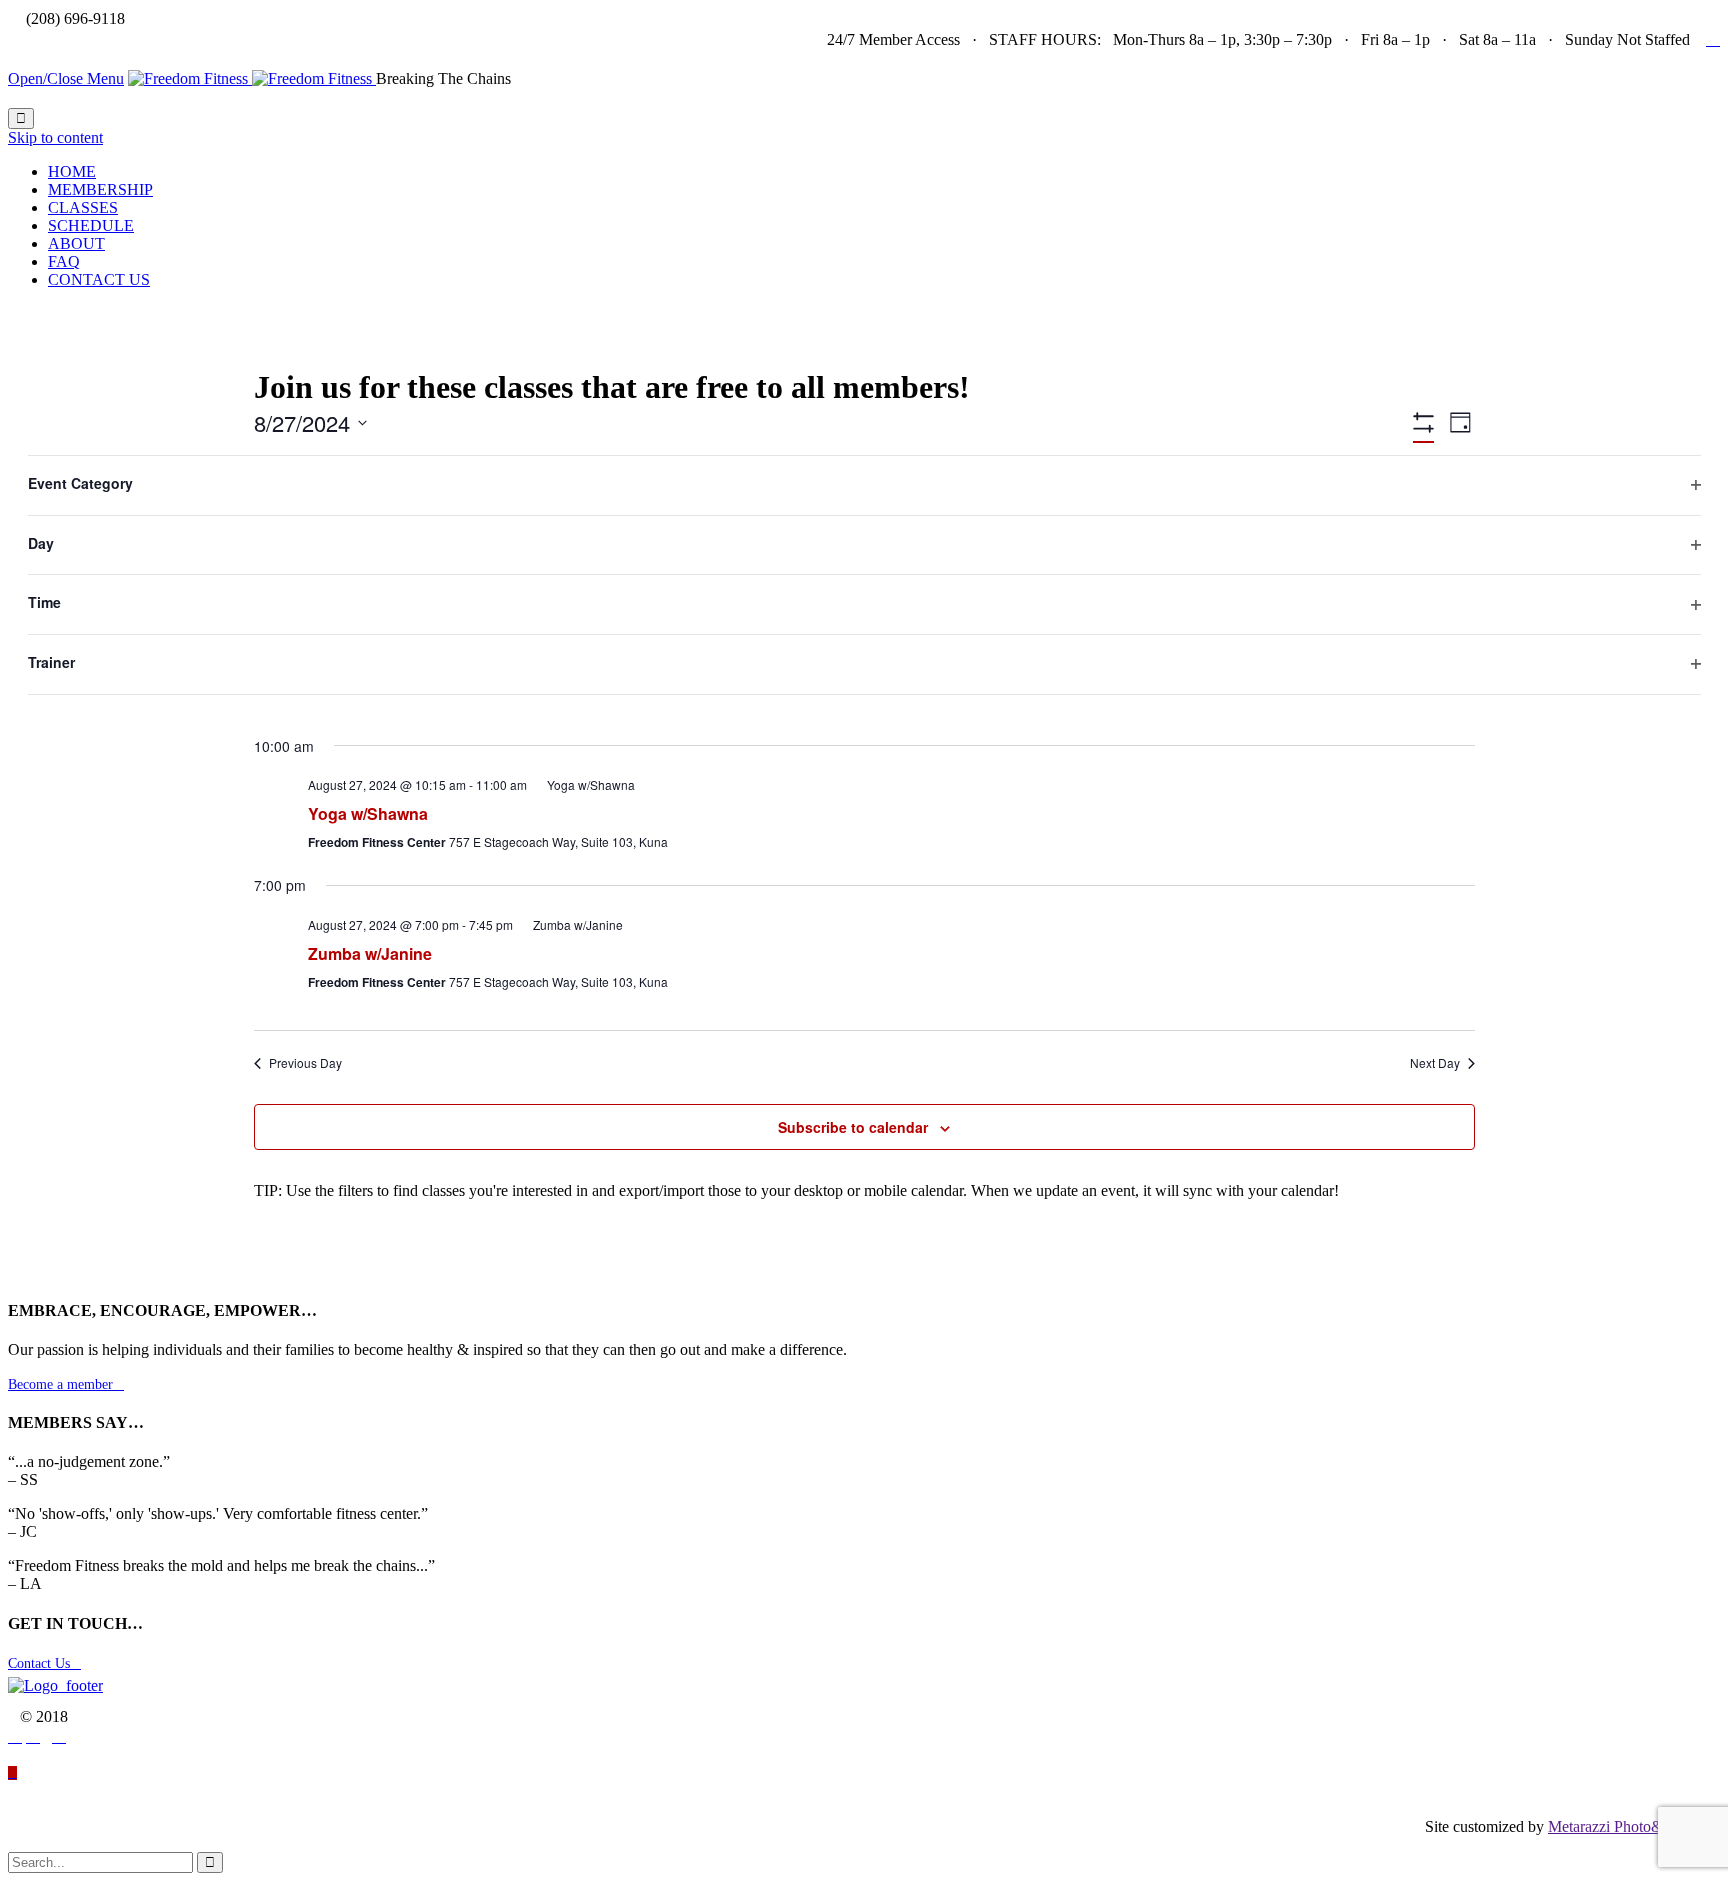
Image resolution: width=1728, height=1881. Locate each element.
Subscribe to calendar (853, 1127)
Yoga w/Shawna (368, 813)
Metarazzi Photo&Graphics (1634, 1826)
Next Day (1435, 1063)
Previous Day (305, 1063)
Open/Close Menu (66, 78)
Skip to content (55, 137)
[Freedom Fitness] (252, 78)
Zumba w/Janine (370, 953)
